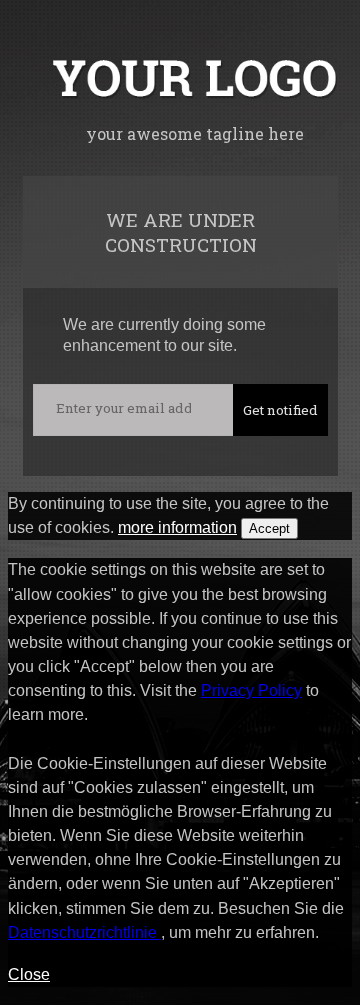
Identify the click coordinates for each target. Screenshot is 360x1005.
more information (177, 527)
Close (29, 974)
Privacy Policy (251, 690)
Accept (269, 528)
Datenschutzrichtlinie (84, 932)
